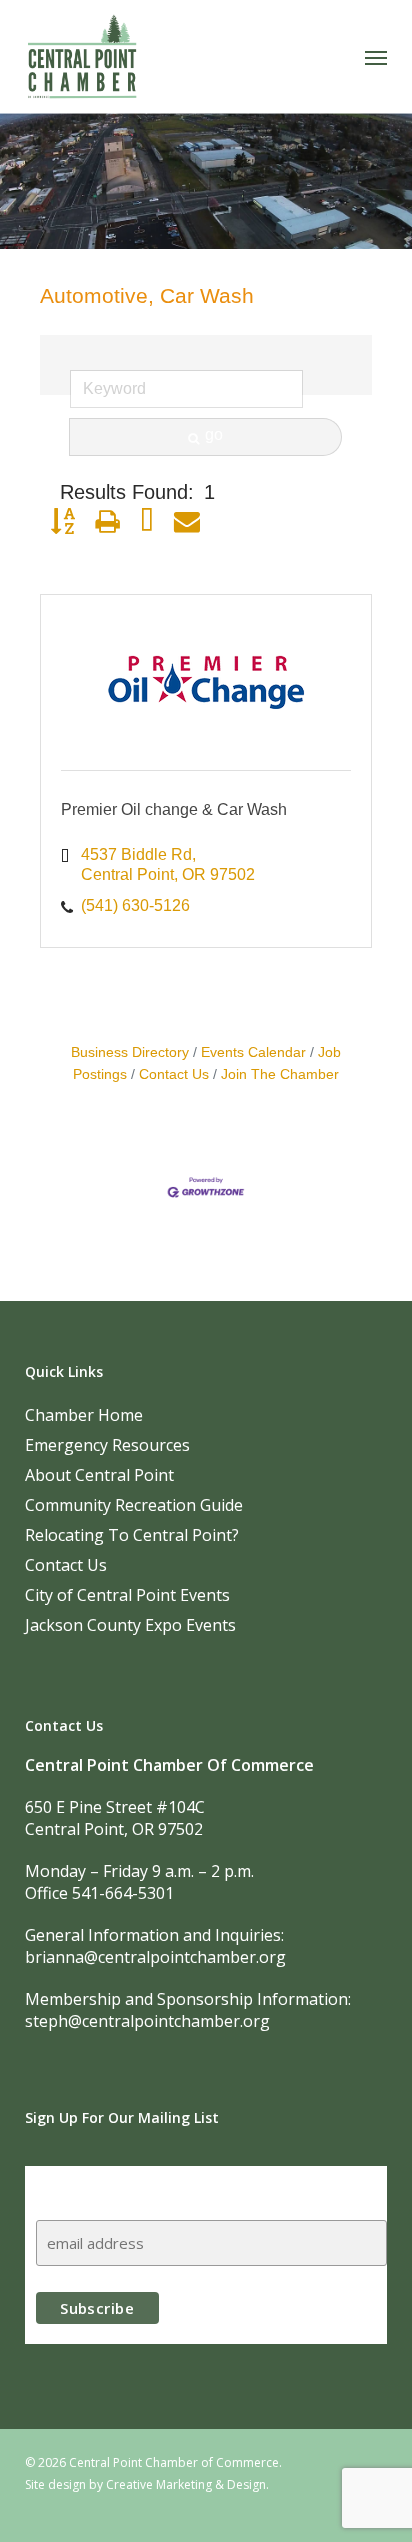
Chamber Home (84, 1415)
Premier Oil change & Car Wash (174, 809)
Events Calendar (253, 1052)
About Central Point (99, 1475)
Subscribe (75, 2184)
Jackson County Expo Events (130, 1625)
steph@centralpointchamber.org (147, 2021)
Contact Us (174, 1074)
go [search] (214, 434)
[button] (376, 57)
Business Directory (130, 1052)
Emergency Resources (107, 1445)
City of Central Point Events (127, 1595)
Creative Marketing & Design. (187, 2484)
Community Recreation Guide (134, 1505)
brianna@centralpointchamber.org (155, 1957)
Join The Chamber (280, 1074)
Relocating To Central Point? (132, 1535)
